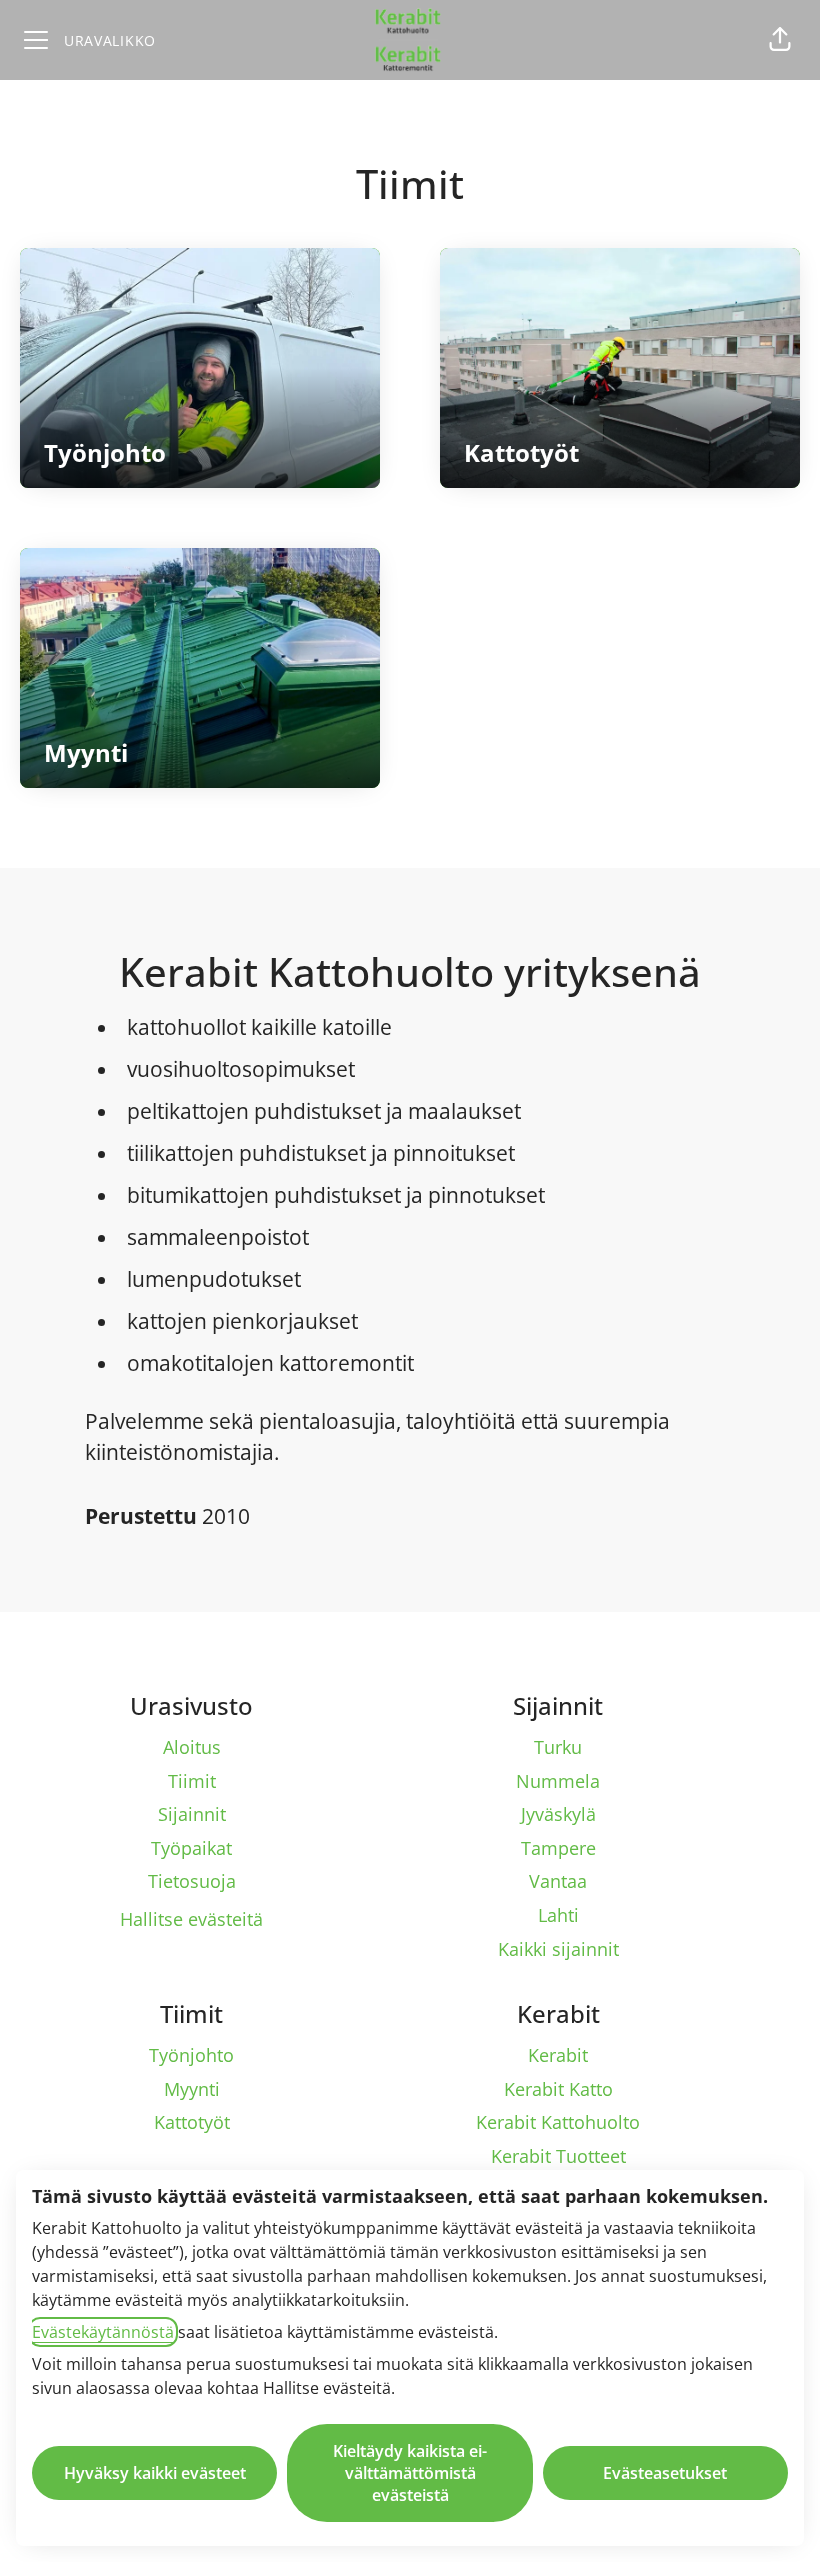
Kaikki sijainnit (558, 1949)
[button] (780, 40)
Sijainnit (192, 1814)
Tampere (558, 1848)
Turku (558, 1747)
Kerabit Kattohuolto (558, 2122)
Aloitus (192, 1747)
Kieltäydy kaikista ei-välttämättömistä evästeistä (410, 2473)
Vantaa (558, 1881)
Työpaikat (191, 1848)
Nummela (558, 1781)
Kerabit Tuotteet (558, 2156)
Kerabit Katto (558, 2089)
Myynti (192, 2089)
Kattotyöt (192, 2122)
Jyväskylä (558, 1814)
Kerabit (558, 2055)
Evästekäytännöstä (103, 2332)
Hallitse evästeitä (191, 1919)
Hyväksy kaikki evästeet (155, 2473)
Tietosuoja (192, 1881)
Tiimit (192, 1781)
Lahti (558, 1915)
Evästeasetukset (665, 2473)
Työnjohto (191, 2055)
